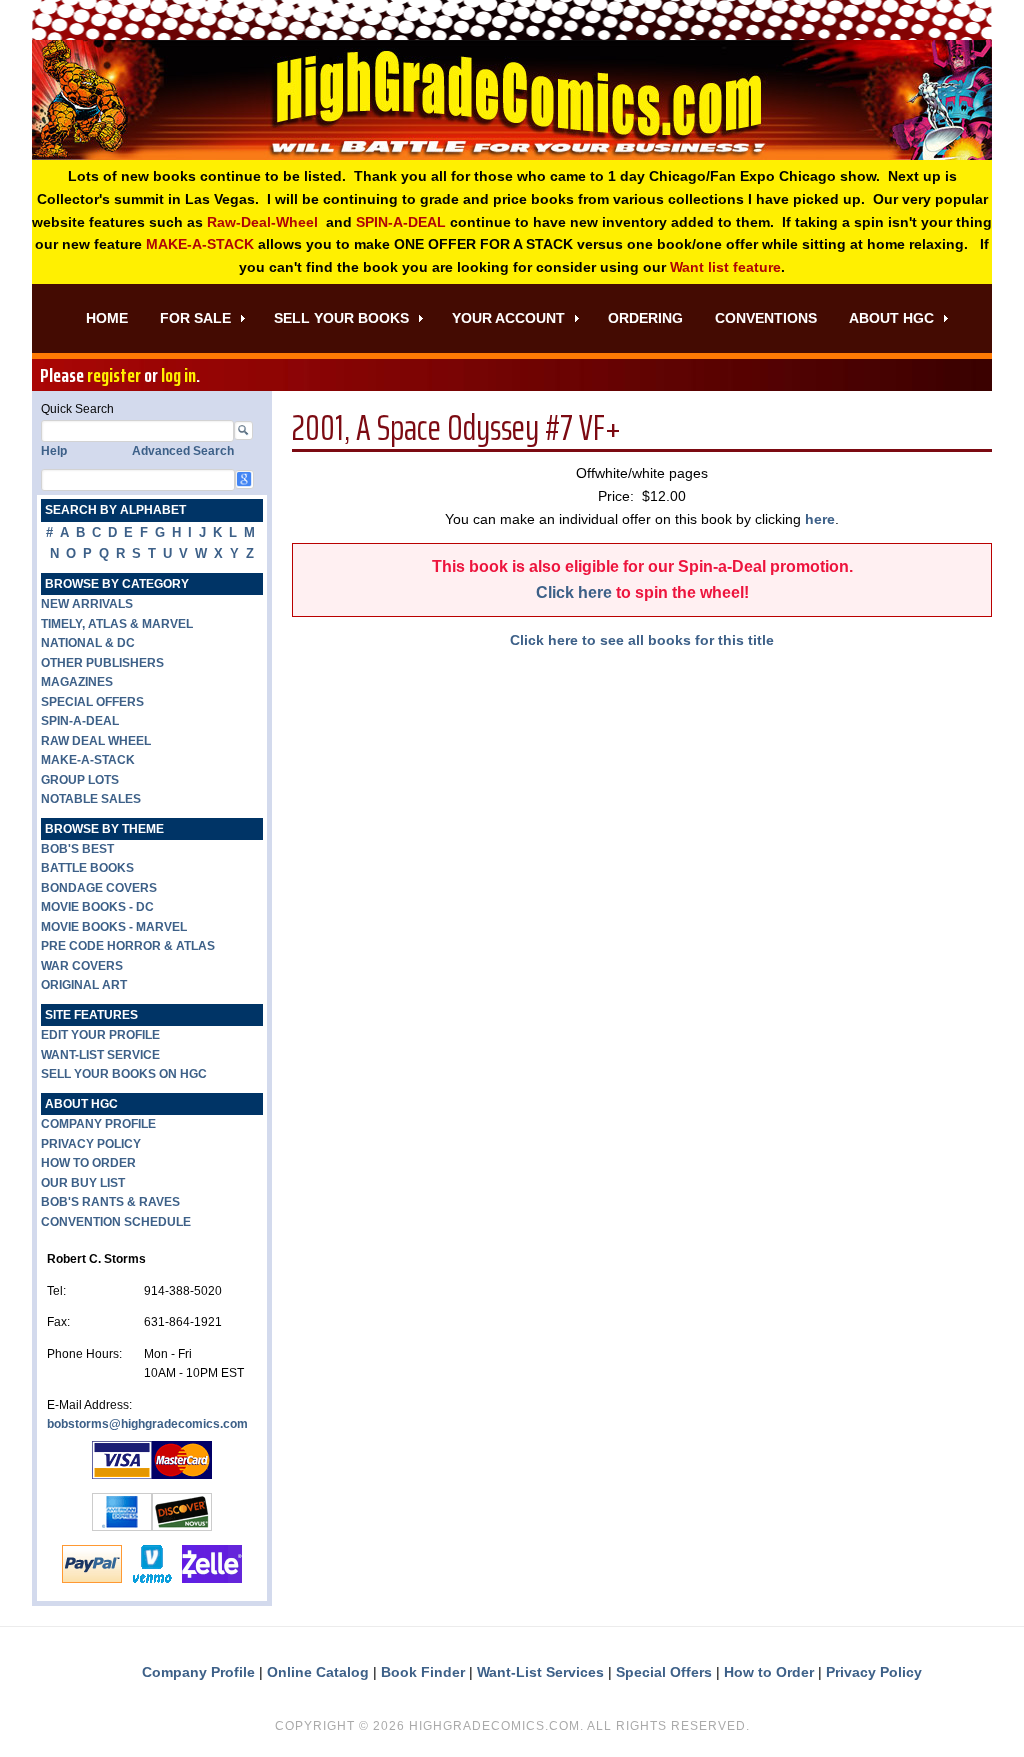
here (820, 519)
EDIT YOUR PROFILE (100, 1035)
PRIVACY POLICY (91, 1144)
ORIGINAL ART (84, 985)
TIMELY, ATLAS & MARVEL (117, 624)
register (114, 375)
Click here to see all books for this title (642, 640)
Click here (574, 592)
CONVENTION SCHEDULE (116, 1222)
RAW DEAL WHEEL (96, 741)
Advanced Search (183, 451)
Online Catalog (318, 1672)
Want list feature (725, 267)
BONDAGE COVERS (99, 888)
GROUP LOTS (80, 780)
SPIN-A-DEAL (401, 222)
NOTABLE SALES (91, 799)
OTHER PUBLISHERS (102, 663)
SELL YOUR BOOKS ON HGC (124, 1074)
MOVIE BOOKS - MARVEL (114, 927)
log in (178, 375)
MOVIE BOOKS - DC (97, 907)
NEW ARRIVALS (87, 604)
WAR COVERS (82, 966)
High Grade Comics (512, 100)
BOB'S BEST (77, 849)
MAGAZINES (77, 682)
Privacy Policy (874, 1672)
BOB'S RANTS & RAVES (110, 1202)
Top (976, 1709)
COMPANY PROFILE (98, 1124)
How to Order (769, 1672)
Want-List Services (540, 1672)
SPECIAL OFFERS (92, 702)
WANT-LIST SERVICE (100, 1055)
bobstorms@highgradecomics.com (147, 1424)
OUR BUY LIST (83, 1183)
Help (54, 451)
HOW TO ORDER (88, 1163)
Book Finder (423, 1672)
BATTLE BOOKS (87, 868)
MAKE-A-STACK (200, 244)
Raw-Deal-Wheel (262, 222)
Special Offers (664, 1672)
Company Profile (198, 1672)
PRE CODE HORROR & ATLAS (128, 946)
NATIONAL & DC (88, 643)
